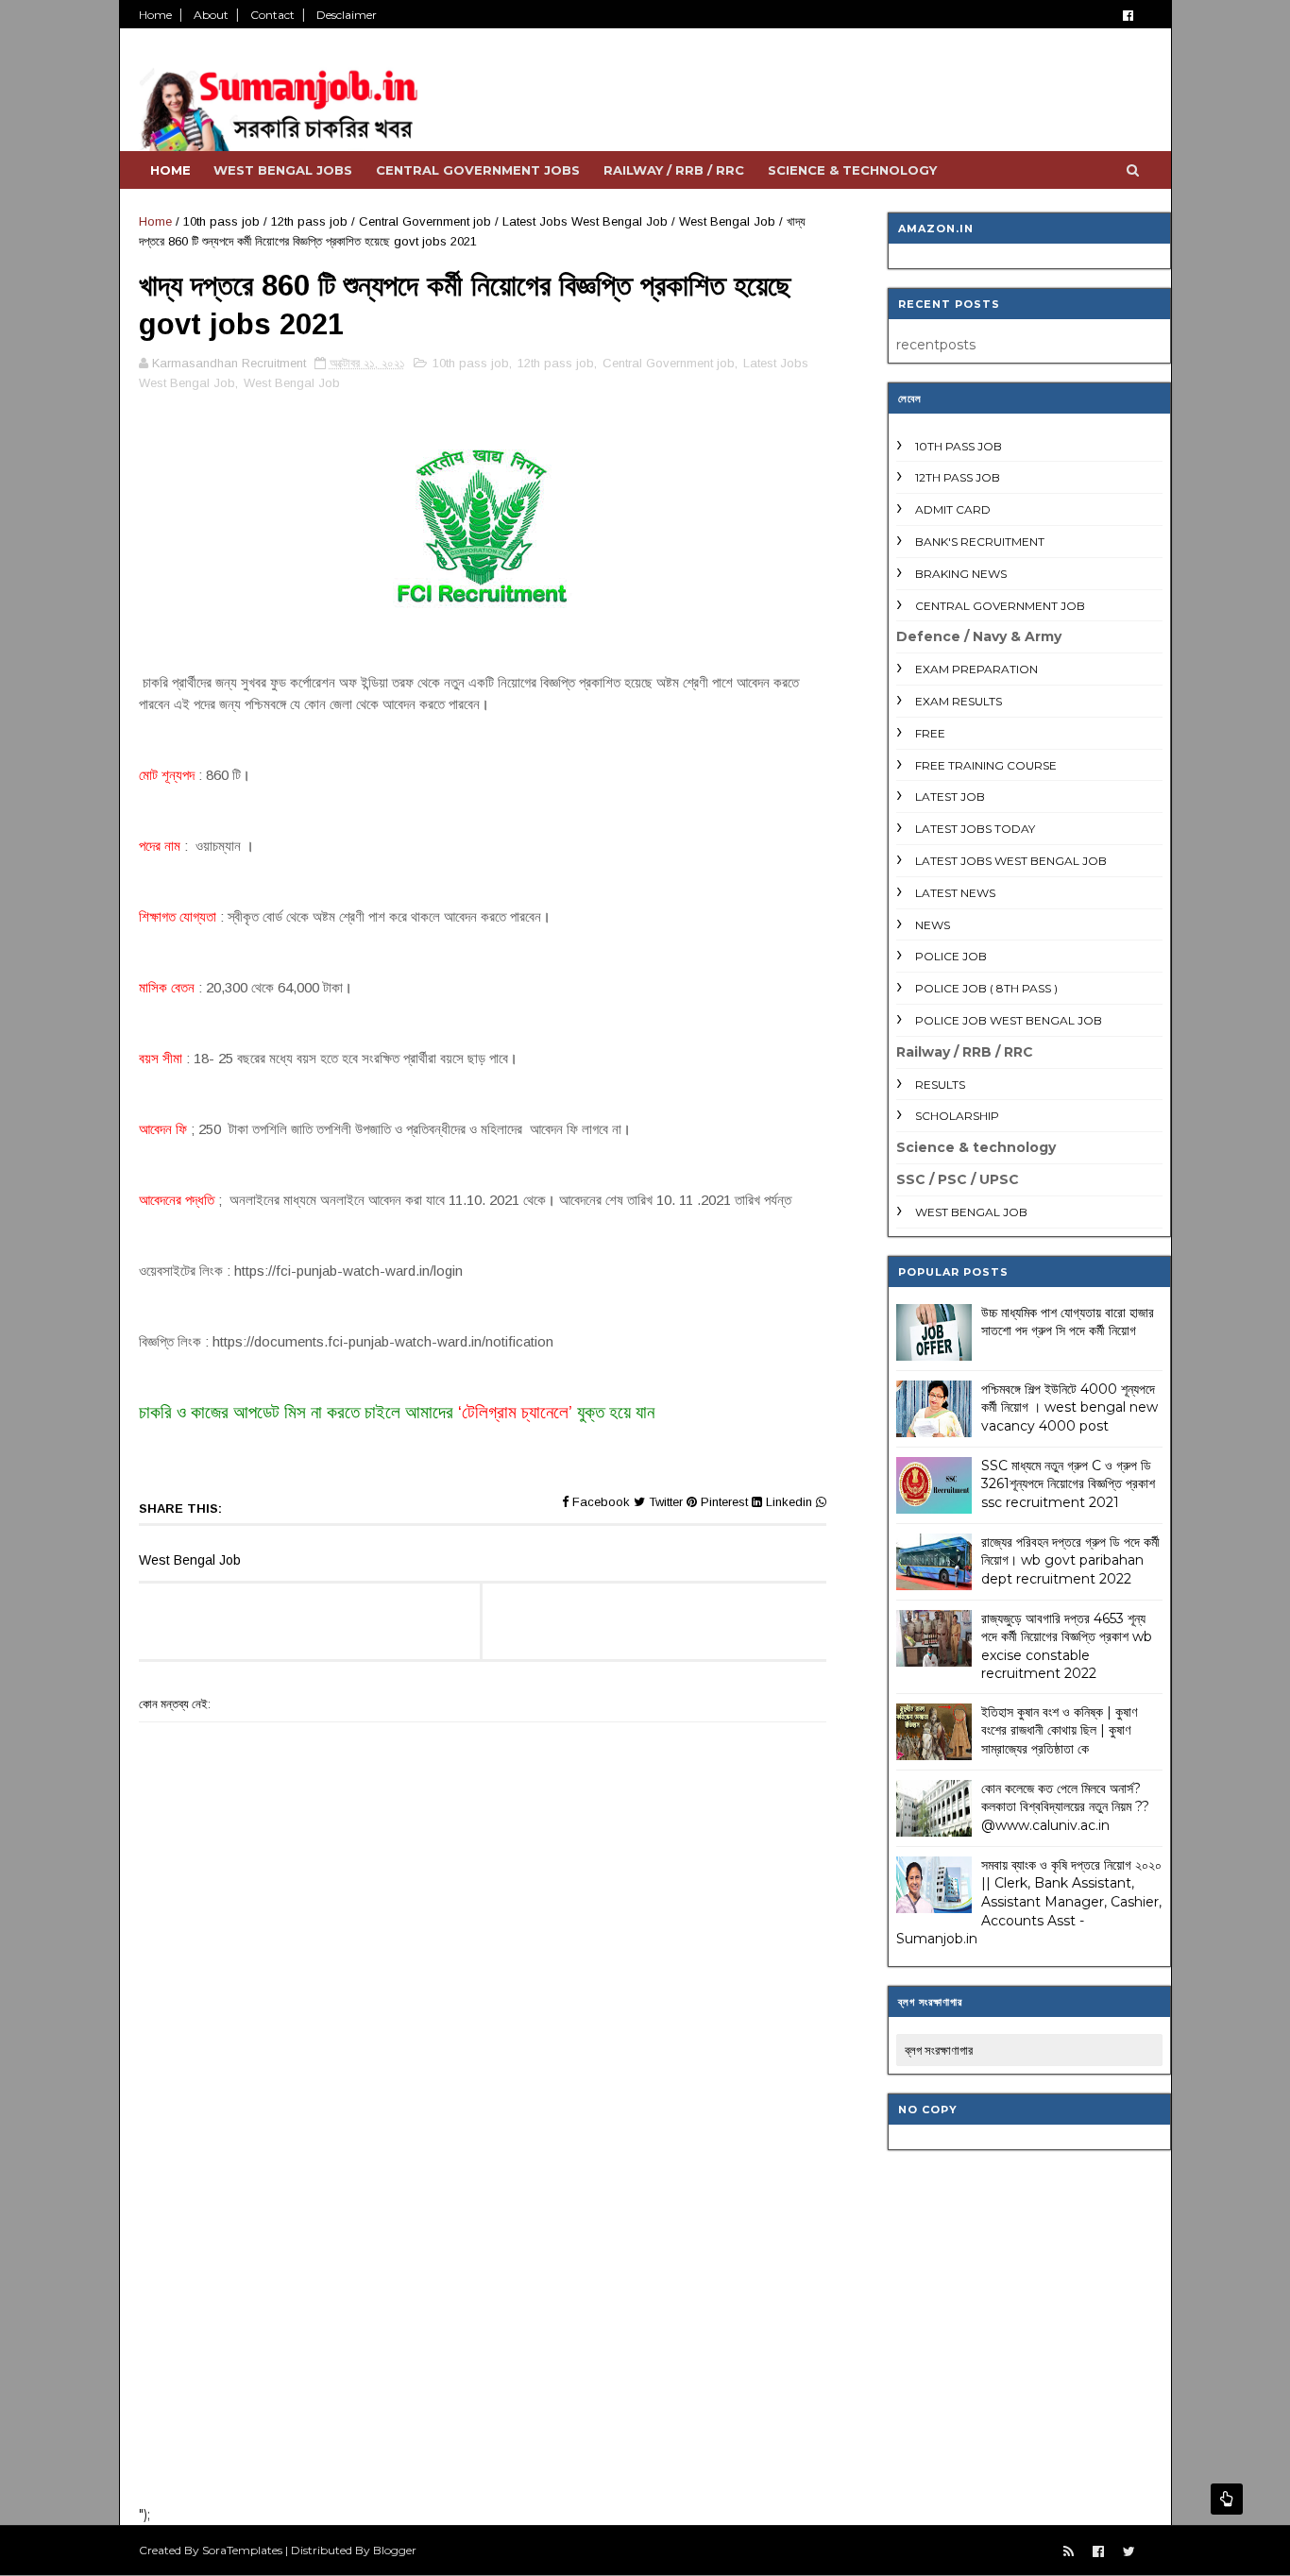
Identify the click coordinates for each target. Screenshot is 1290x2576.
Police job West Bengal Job (1009, 1020)
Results (940, 1085)
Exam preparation (976, 669)
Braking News (961, 574)
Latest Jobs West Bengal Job (585, 221)
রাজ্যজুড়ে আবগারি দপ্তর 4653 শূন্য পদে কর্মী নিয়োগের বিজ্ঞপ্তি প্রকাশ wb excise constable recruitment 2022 (1067, 1646)
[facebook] (1128, 16)
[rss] (1069, 2552)
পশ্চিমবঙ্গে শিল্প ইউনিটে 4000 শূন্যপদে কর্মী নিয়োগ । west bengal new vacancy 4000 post (1069, 1407)
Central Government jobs (478, 170)
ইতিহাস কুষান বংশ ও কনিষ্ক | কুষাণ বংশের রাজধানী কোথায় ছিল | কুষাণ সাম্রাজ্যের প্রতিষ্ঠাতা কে (1059, 1730)
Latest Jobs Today (975, 829)
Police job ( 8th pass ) (986, 988)
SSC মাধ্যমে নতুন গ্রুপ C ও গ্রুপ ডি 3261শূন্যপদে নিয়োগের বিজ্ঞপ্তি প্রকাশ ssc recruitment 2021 (1068, 1484)
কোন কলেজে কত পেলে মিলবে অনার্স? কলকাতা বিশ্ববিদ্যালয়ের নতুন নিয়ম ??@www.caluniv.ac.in (1065, 1807)
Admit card (953, 509)
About (211, 15)
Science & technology (852, 170)
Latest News (955, 893)
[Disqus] (483, 2245)
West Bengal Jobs (283, 170)
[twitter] (1129, 2552)
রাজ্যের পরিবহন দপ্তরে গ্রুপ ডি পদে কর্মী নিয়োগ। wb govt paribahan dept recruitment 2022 (1070, 1560)
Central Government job (425, 221)
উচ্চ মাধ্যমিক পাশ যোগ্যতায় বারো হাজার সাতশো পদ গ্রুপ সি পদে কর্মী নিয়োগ (1068, 1322)
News (933, 925)
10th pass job (221, 221)
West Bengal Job (727, 221)
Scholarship (957, 1116)
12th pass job (309, 221)
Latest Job (950, 797)
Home (155, 15)
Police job (951, 956)
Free (930, 733)
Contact (272, 15)
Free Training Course (986, 765)
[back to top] (1227, 2499)
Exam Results (959, 701)
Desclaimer (347, 15)
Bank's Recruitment (980, 542)
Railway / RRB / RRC (674, 170)
